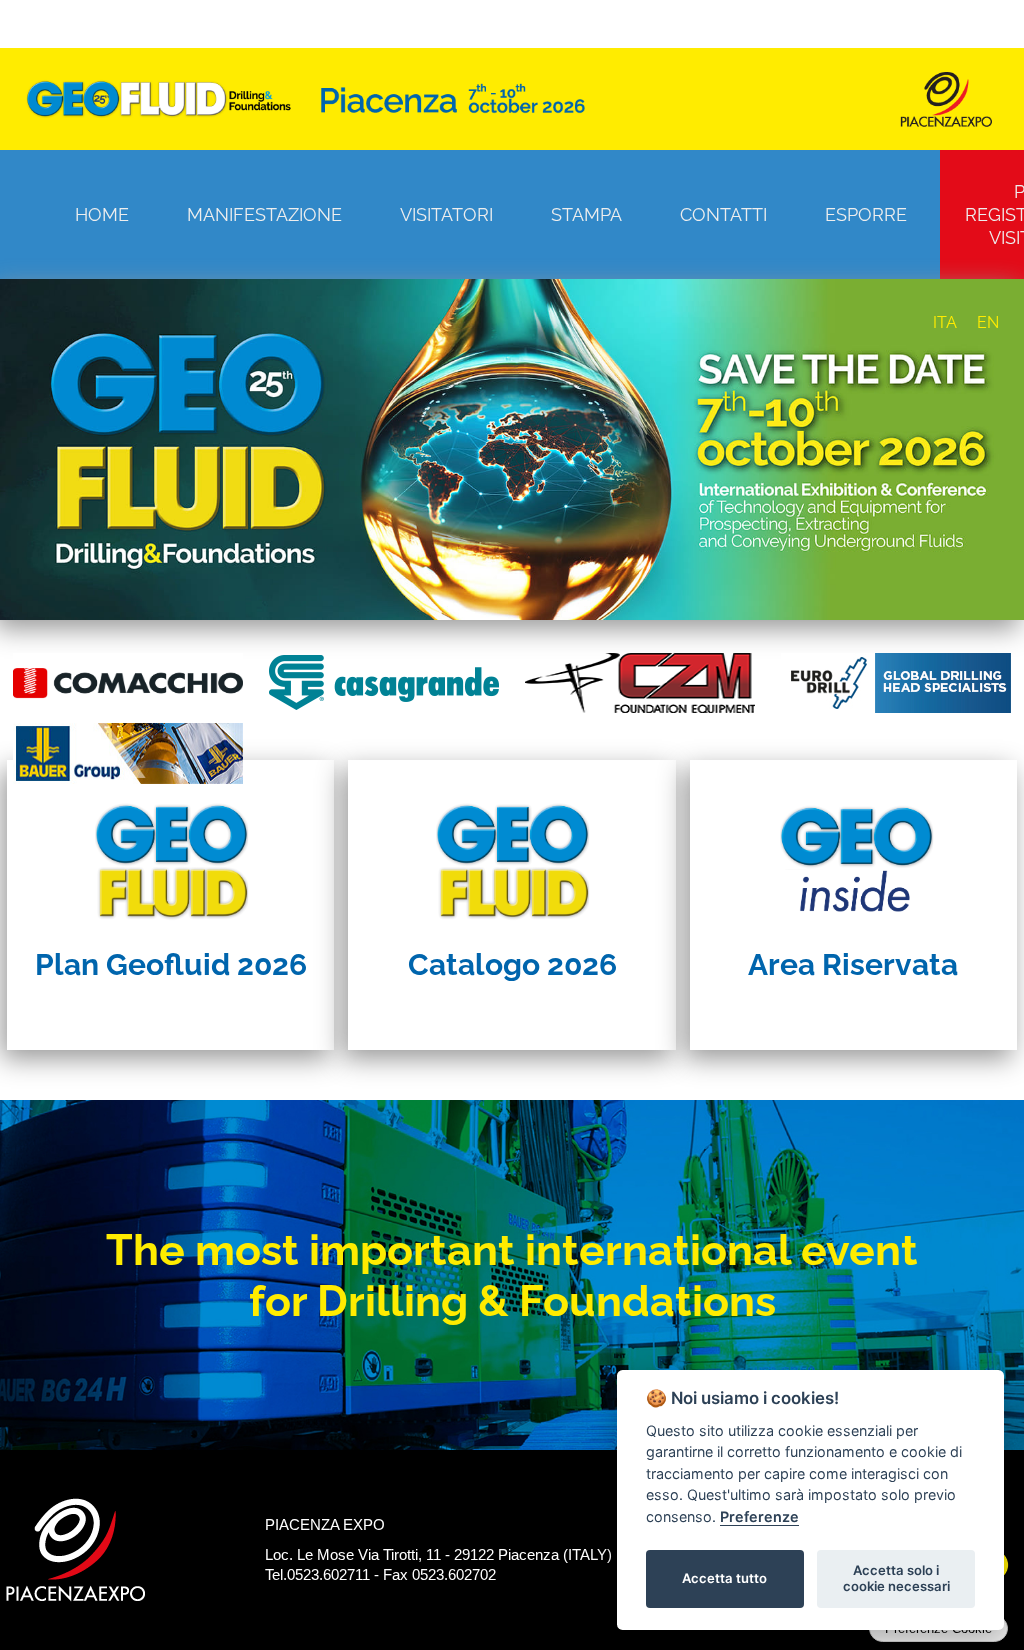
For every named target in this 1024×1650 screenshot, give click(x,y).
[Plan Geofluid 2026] (170, 848)
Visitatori (446, 214)
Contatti (723, 214)
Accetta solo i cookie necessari (896, 1578)
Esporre (866, 214)
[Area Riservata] (853, 848)
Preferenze (759, 1516)
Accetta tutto (724, 1578)
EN (988, 322)
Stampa (586, 214)
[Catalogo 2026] (511, 848)
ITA (945, 322)
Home (102, 214)
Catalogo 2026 (512, 964)
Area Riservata (853, 964)
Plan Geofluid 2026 (171, 964)
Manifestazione (264, 214)
